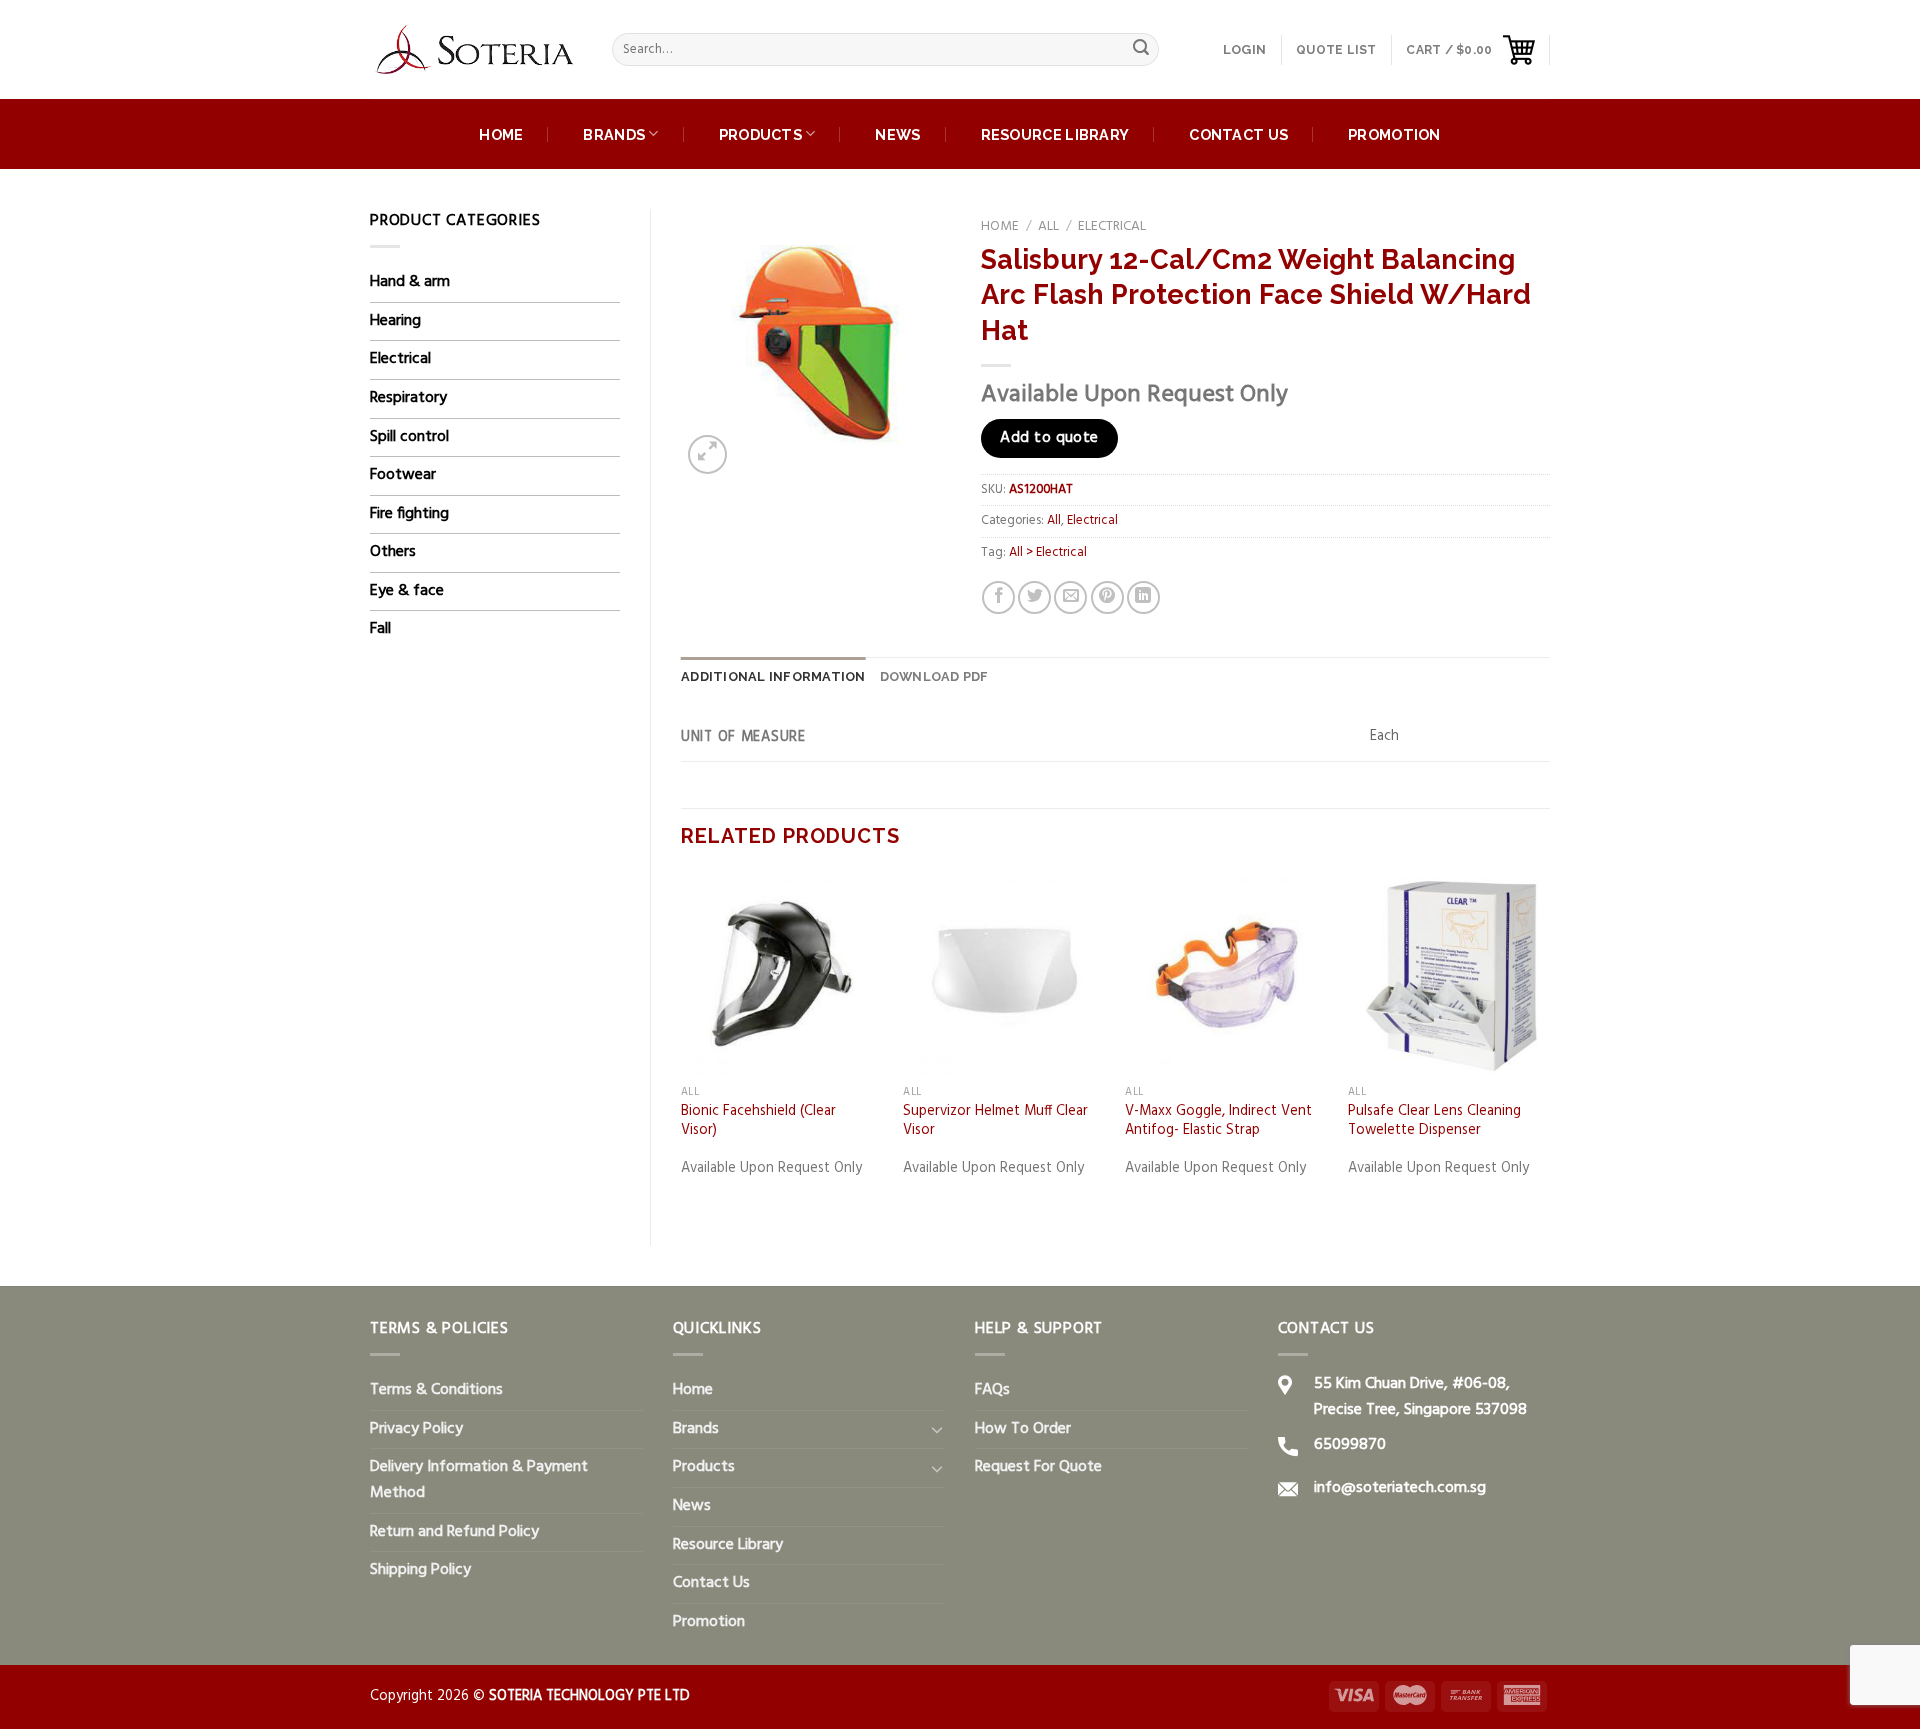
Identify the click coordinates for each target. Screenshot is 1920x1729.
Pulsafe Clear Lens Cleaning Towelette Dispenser (1434, 1121)
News (897, 134)
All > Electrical (1048, 552)
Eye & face (407, 591)
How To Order (1023, 1429)
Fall (380, 629)
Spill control (409, 437)
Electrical (400, 359)
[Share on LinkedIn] (1143, 597)
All (1048, 226)
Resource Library (1055, 134)
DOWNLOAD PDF (934, 676)
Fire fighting (409, 514)
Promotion (1394, 134)
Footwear (403, 475)
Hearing (395, 321)
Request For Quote (1038, 1467)
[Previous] (682, 1042)
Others (393, 552)
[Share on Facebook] (998, 597)
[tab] (773, 677)
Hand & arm (410, 282)
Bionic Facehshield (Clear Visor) (758, 1121)
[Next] (1549, 1042)
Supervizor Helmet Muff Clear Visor (995, 1121)
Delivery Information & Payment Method (479, 1480)
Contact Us (1238, 134)
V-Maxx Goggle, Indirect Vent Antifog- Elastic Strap (1218, 1121)
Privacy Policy (416, 1429)
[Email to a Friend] (1070, 597)
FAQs (992, 1390)
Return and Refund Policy (454, 1532)
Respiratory (408, 398)
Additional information (773, 676)
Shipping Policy (420, 1570)
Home (501, 134)
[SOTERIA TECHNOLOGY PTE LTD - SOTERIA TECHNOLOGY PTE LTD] (476, 50)
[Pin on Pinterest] (1107, 597)
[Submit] (1141, 50)
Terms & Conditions (436, 1390)
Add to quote (1049, 438)
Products (760, 134)
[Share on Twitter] (1034, 597)
